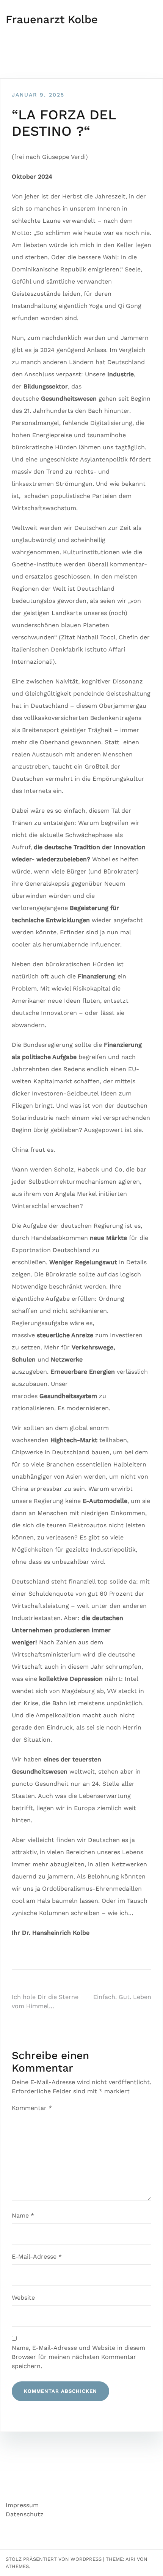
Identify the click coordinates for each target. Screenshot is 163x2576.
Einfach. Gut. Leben (122, 1997)
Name (23, 2215)
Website (23, 2298)
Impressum (22, 2505)
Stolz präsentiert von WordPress (54, 2559)
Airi (130, 2559)
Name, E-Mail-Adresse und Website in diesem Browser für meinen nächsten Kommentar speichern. (78, 2357)
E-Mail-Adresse (37, 2257)
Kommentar (32, 2108)
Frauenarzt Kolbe (52, 19)
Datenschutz (25, 2514)
